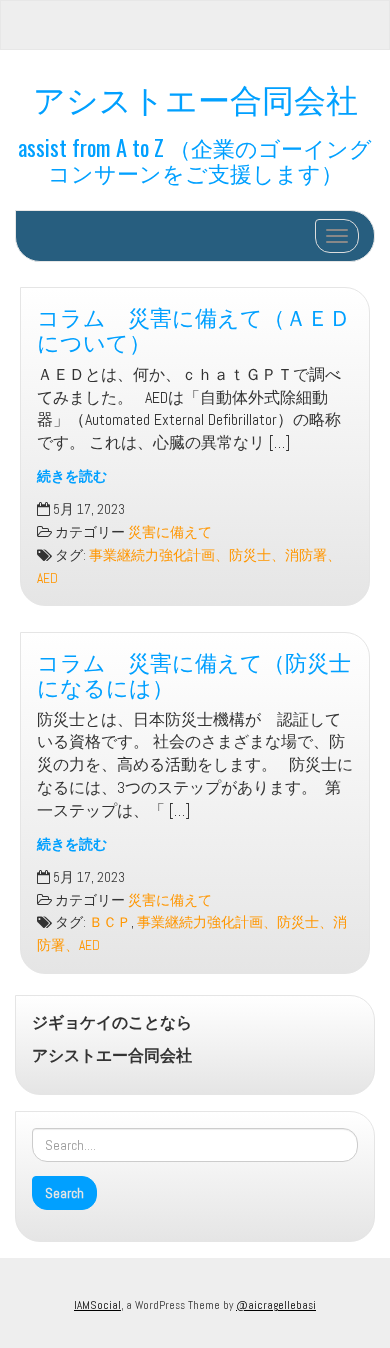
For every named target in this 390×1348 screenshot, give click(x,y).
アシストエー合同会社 (195, 97)
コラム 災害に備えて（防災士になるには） (194, 673)
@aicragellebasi (276, 1305)
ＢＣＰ (110, 922)
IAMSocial (97, 1305)
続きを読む (72, 476)
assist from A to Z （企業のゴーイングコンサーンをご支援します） (195, 159)
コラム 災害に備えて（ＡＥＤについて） (194, 328)
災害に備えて (170, 532)
